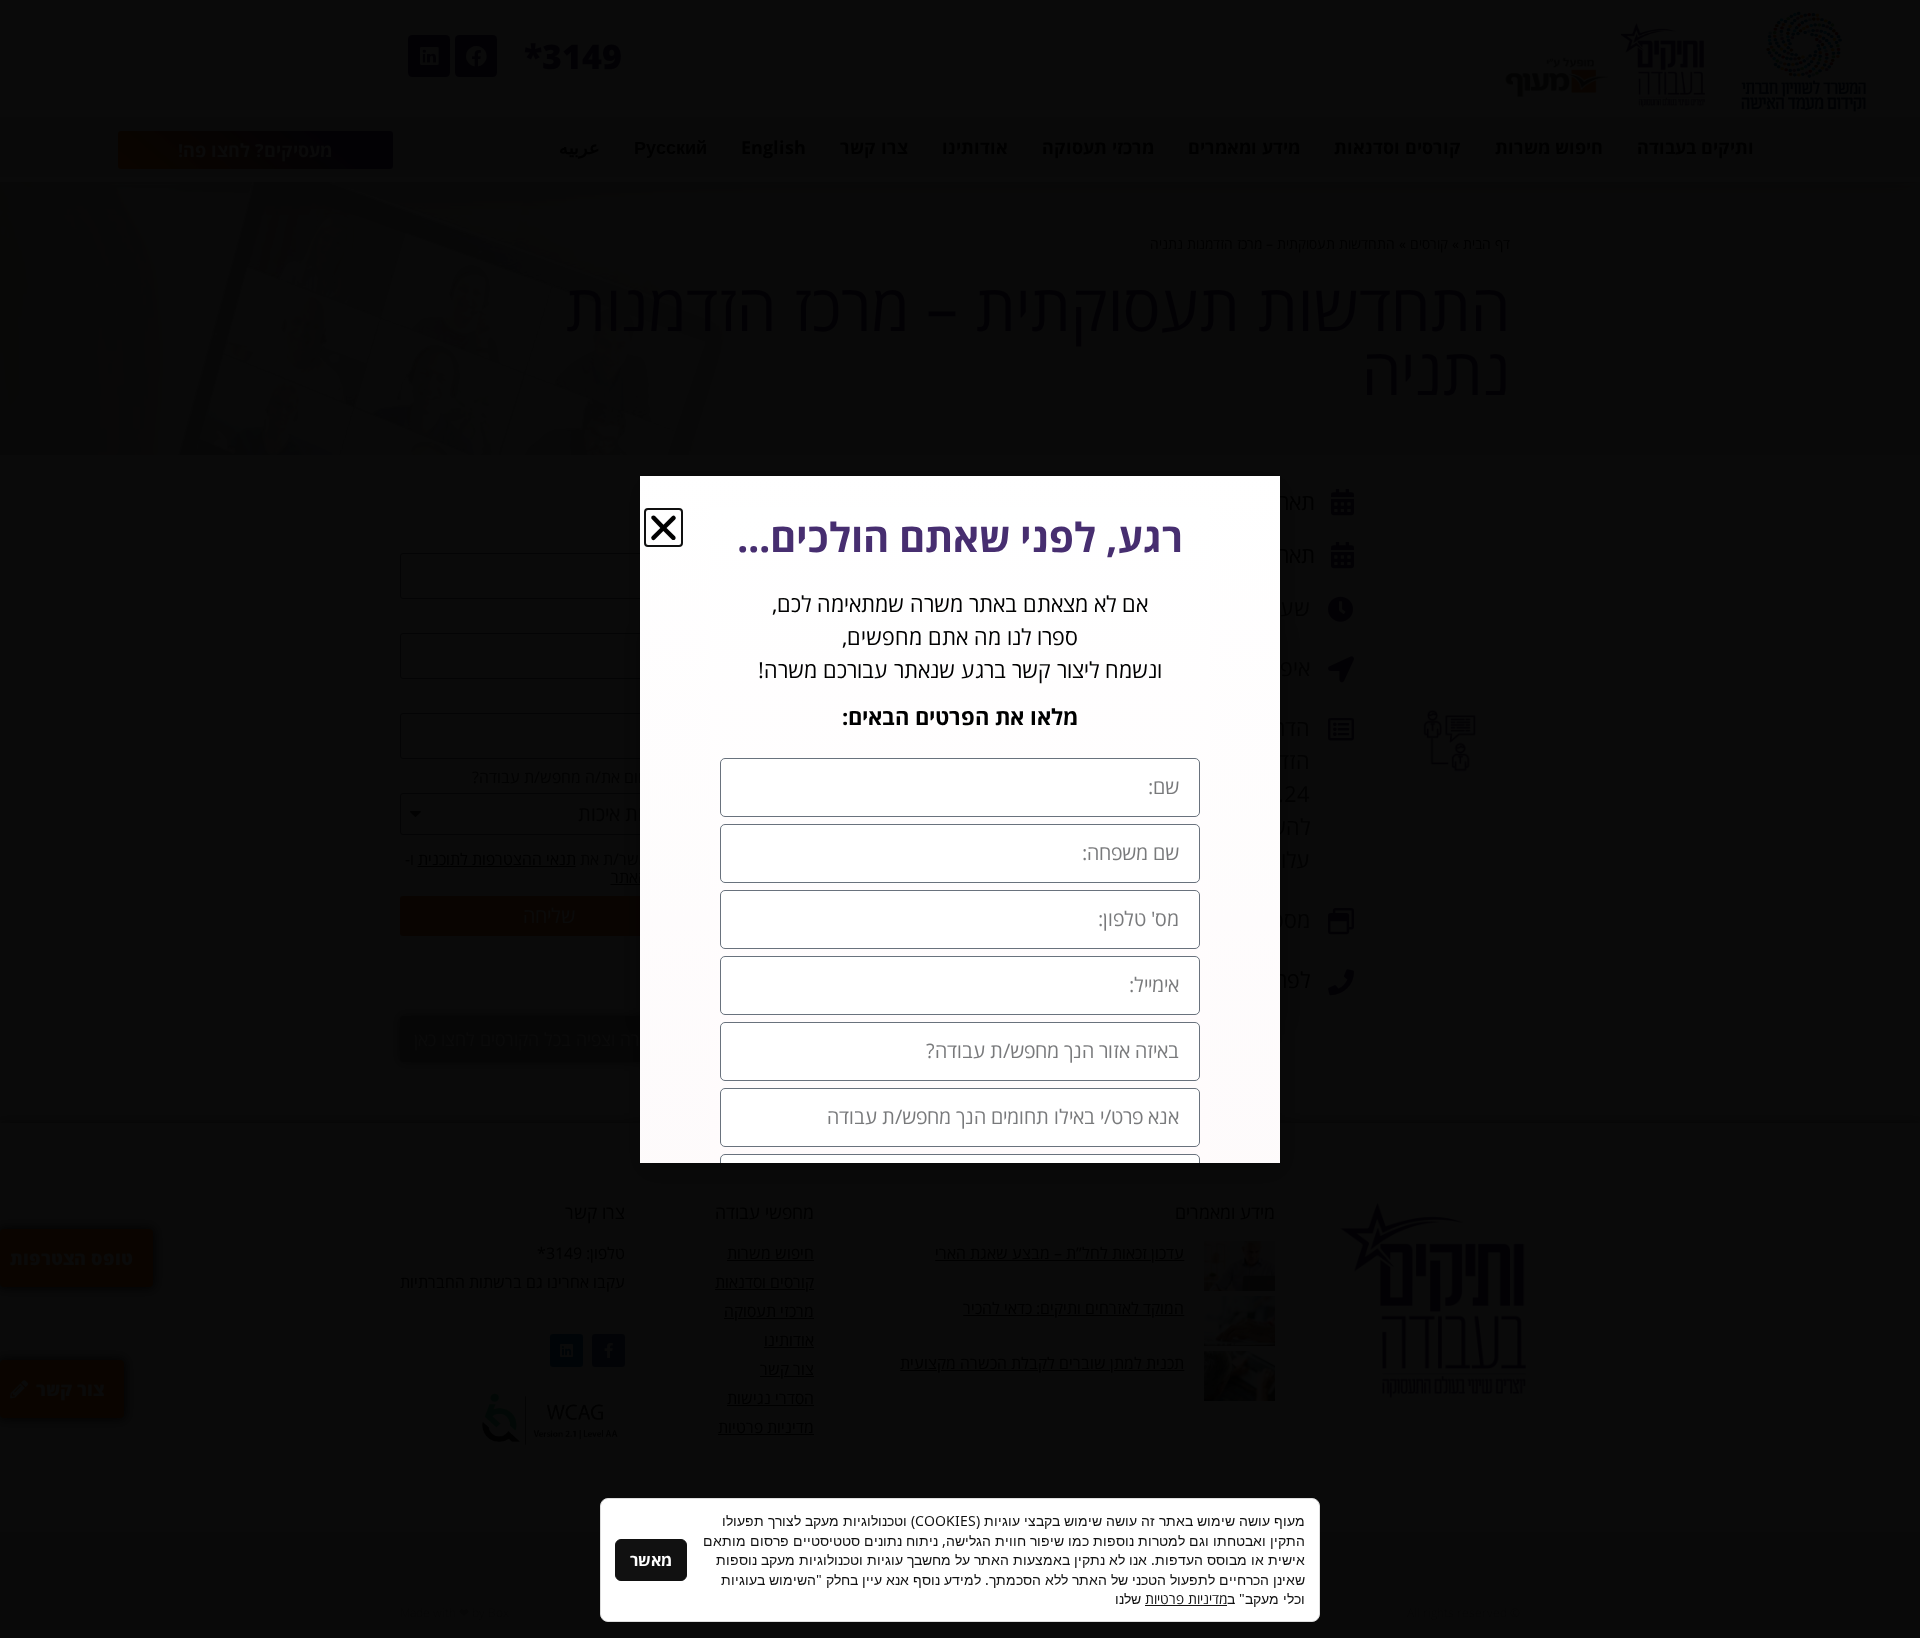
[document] (960, 819)
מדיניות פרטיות (1186, 1598)
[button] (663, 527)
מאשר (651, 1560)
